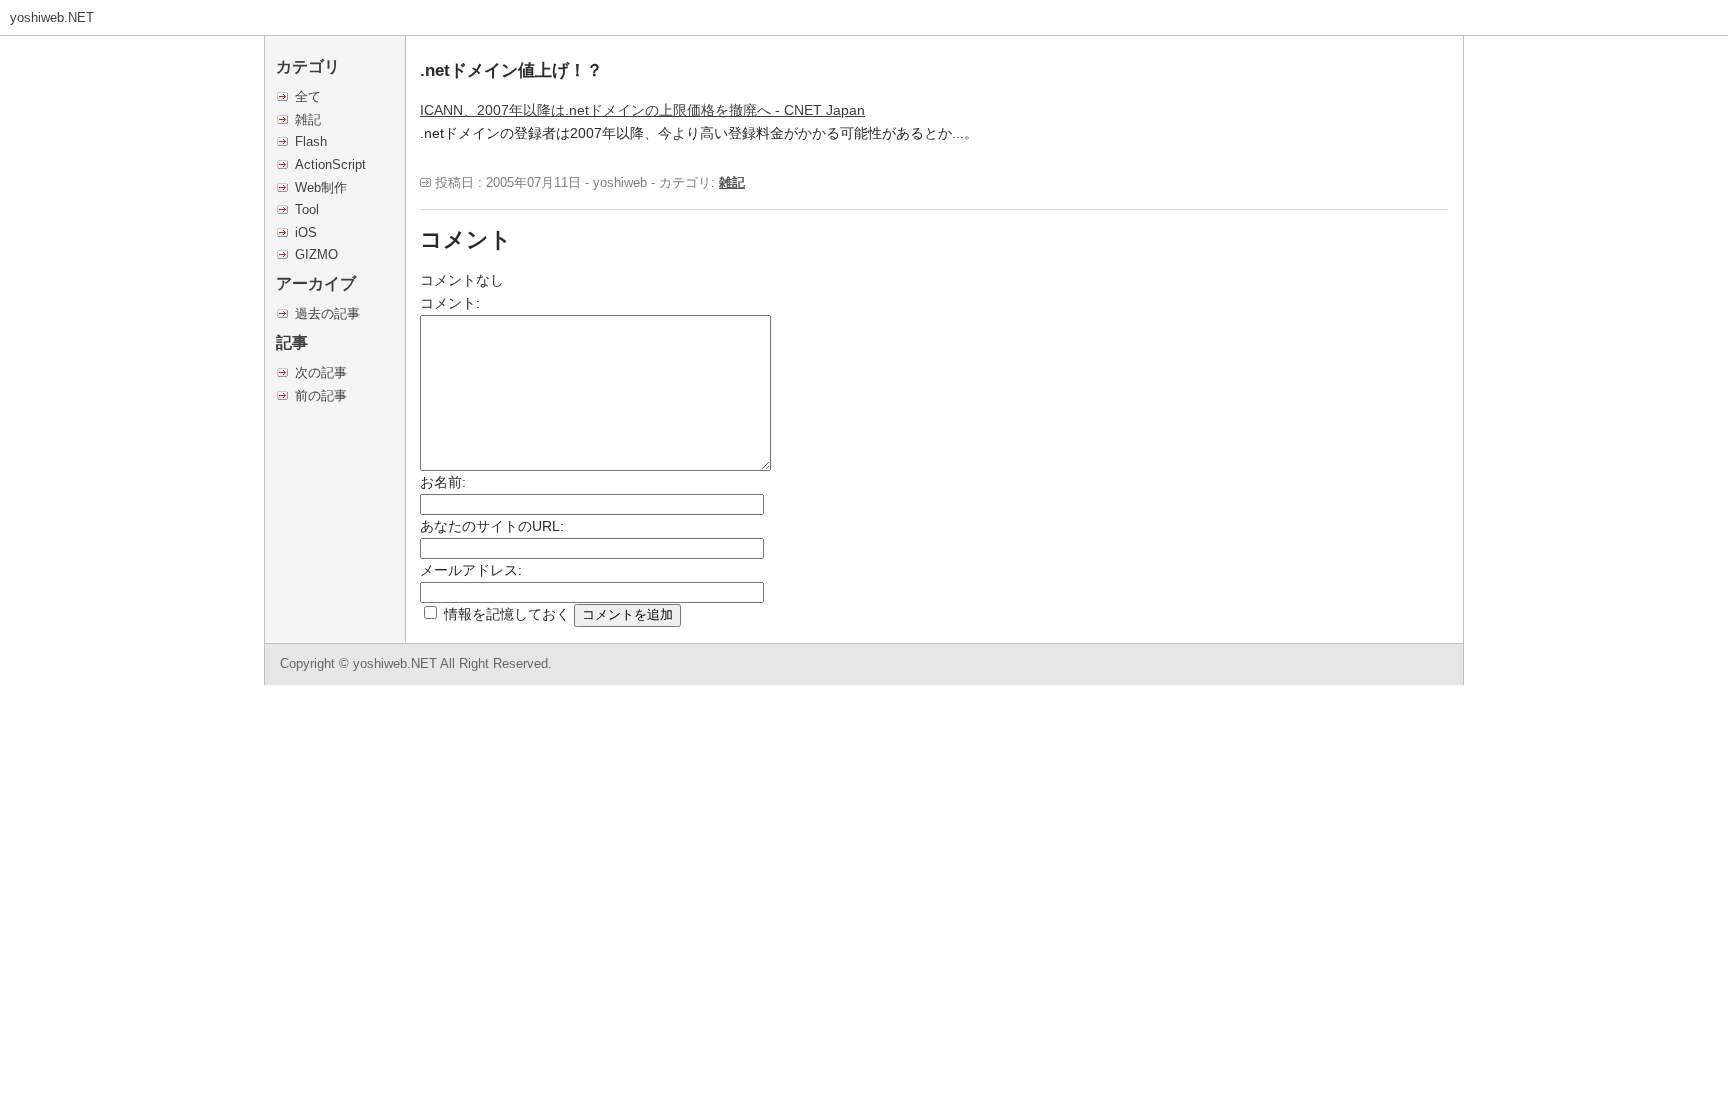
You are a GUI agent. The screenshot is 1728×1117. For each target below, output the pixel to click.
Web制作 (321, 187)
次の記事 (321, 372)
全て (308, 96)
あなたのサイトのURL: (492, 526)
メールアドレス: (471, 570)
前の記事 (321, 395)
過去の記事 (327, 313)
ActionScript (330, 164)
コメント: (450, 303)
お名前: (443, 482)
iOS (306, 232)
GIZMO (316, 254)
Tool (307, 209)
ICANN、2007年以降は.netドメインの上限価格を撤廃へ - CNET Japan (642, 110)
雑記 (308, 119)
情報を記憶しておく (507, 614)
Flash (311, 141)
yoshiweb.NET (52, 17)
